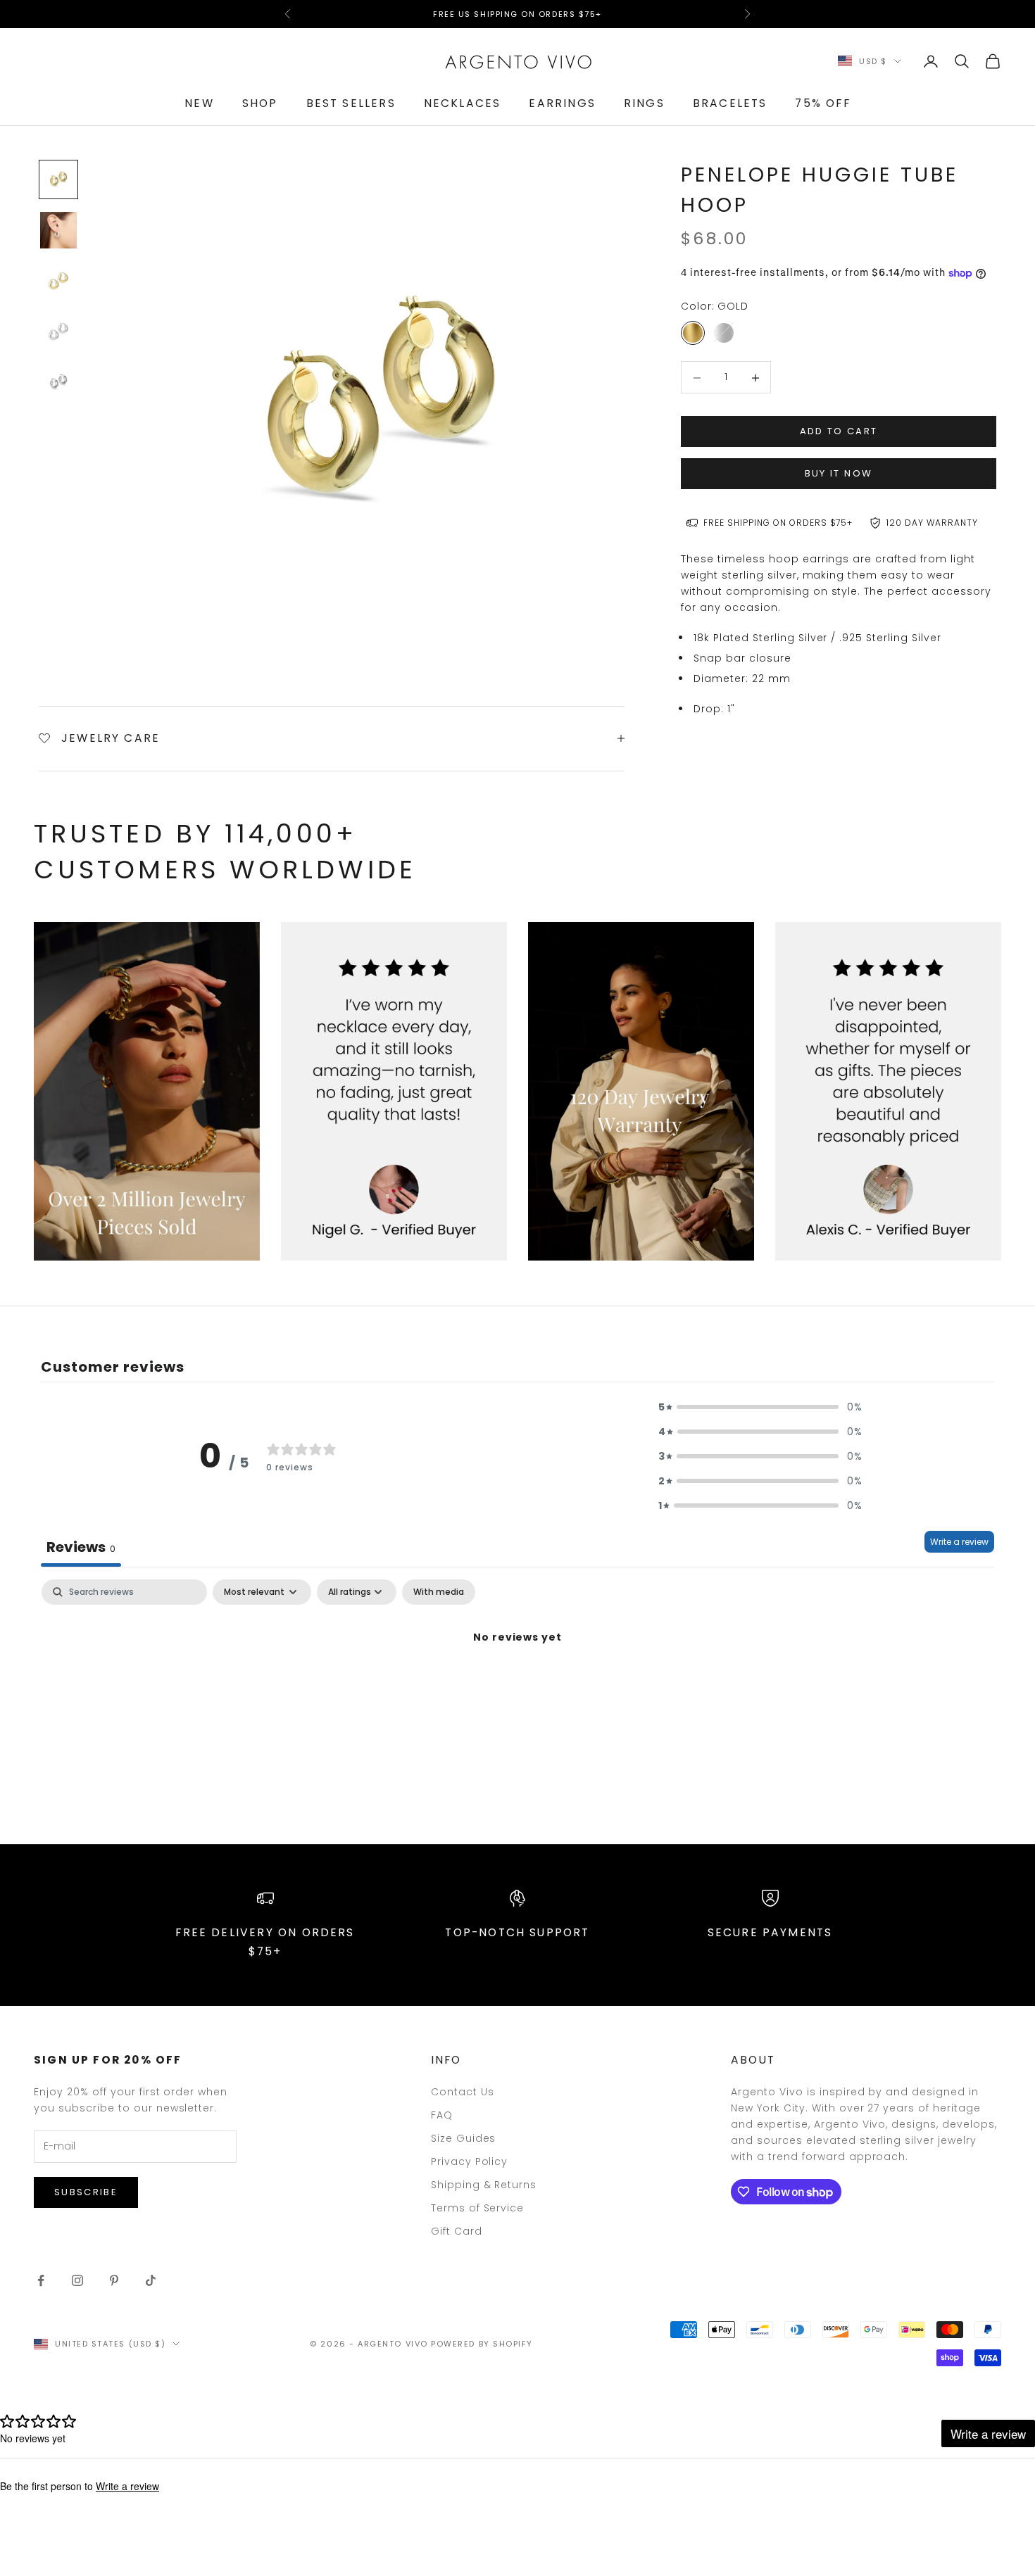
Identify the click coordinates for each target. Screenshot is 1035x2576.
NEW (199, 103)
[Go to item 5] (58, 382)
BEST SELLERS (351, 103)
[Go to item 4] (58, 332)
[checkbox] (439, 1592)
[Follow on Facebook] (41, 2280)
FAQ (442, 2115)
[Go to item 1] (58, 179)
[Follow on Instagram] (77, 2280)
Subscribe (86, 2192)
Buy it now (839, 474)
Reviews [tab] (81, 1547)
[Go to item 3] (58, 281)
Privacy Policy (470, 2161)
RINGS (644, 103)
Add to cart (839, 431)
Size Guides (464, 2138)
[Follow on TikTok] (151, 2280)
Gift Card (457, 2231)
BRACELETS (730, 103)
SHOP (260, 103)
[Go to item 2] (58, 230)
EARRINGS (562, 103)
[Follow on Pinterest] (114, 2280)
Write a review (959, 1542)
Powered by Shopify (482, 2344)
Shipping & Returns (484, 2185)
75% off (822, 103)
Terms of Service (478, 2208)
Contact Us (463, 2092)
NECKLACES (463, 103)
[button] (760, 1407)
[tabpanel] (517, 1685)
